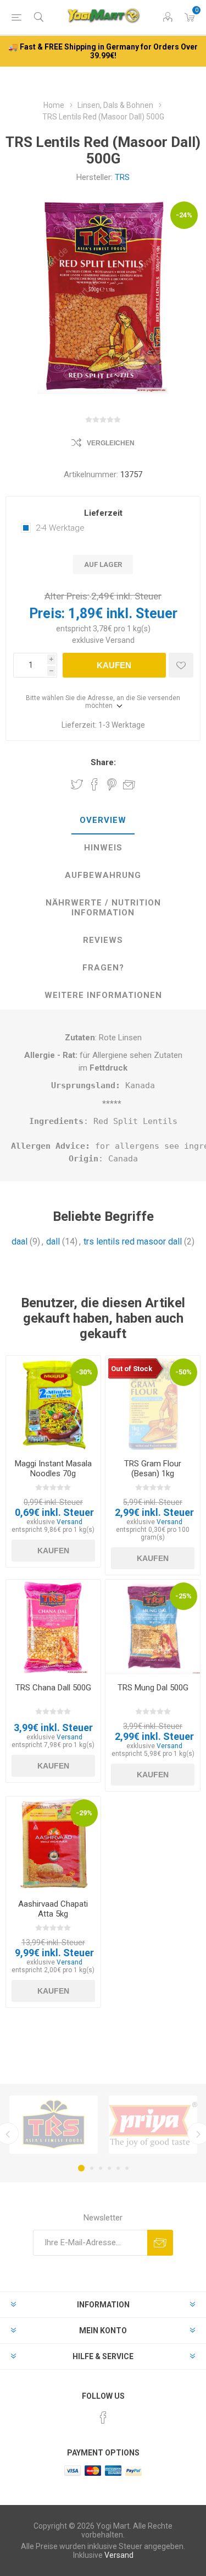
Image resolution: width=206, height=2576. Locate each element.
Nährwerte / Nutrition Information (103, 908)
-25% (183, 1596)
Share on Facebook (94, 784)
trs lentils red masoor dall (133, 1241)
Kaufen (114, 665)
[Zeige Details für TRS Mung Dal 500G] (153, 1627)
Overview (103, 820)
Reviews (103, 940)
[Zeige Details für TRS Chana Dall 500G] (53, 1627)
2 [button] (92, 2168)
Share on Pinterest (112, 784)
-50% (183, 1372)
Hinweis (103, 848)
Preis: (47, 613)
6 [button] (127, 2168)
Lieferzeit (103, 513)
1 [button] (81, 2168)
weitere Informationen (103, 995)
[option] (54, 2125)
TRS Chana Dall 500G (53, 1688)
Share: (103, 762)
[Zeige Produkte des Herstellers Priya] (153, 2125)
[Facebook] (103, 2417)
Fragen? (103, 968)
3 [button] (101, 2168)
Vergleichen (111, 443)
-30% (84, 1372)
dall (53, 1241)
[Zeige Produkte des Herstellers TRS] (54, 2125)
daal (20, 1241)
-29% (84, 1813)
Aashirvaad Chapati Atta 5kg (53, 1909)
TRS (122, 177)
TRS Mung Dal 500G (153, 1688)
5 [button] (118, 2168)
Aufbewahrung (103, 875)
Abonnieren (160, 2243)
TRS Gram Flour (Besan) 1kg (153, 1469)
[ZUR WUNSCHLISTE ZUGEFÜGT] (181, 665)
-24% (184, 215)
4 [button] (109, 2168)
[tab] (103, 821)
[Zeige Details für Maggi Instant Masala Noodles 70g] (53, 1403)
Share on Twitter (77, 784)
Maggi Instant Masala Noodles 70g (53, 1469)
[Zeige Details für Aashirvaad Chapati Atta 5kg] (53, 1844)
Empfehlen (129, 784)
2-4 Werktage (60, 528)
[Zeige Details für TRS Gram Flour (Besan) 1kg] (153, 1403)
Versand (120, 640)
